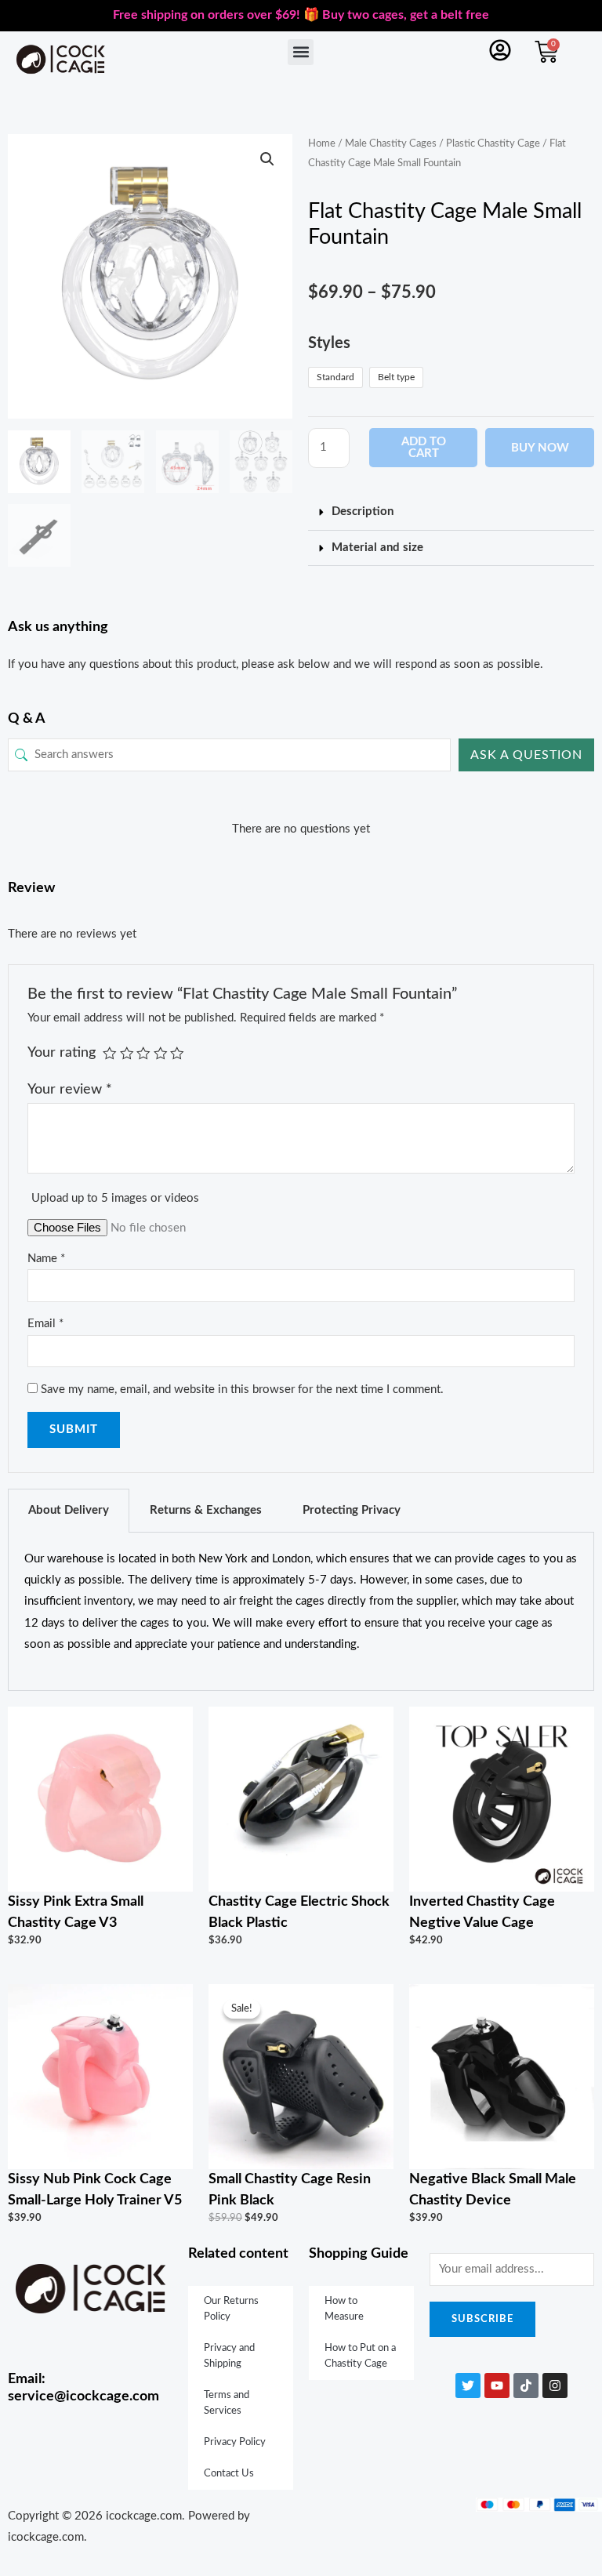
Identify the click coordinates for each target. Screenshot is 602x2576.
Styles (329, 343)
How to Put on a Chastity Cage (360, 2356)
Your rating (62, 1052)
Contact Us (229, 2474)
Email (45, 1324)
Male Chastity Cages (391, 143)
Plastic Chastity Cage (493, 143)
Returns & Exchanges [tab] (206, 1510)
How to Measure (344, 2309)
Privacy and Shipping (229, 2356)
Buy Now (540, 448)
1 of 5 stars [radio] (110, 1054)
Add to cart (424, 448)
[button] (301, 52)
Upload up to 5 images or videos (115, 1198)
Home (322, 143)
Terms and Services (227, 2403)
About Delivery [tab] (69, 1510)
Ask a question (526, 755)
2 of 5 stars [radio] (127, 1054)
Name (46, 1259)
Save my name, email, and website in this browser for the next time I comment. (242, 1390)
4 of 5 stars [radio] (161, 1054)
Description (363, 512)
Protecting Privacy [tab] (352, 1510)
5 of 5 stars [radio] (177, 1054)
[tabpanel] (301, 1612)
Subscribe (482, 2319)
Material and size (377, 548)
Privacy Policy (235, 2442)
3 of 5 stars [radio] (143, 1054)
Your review (70, 1089)
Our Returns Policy (231, 2309)
